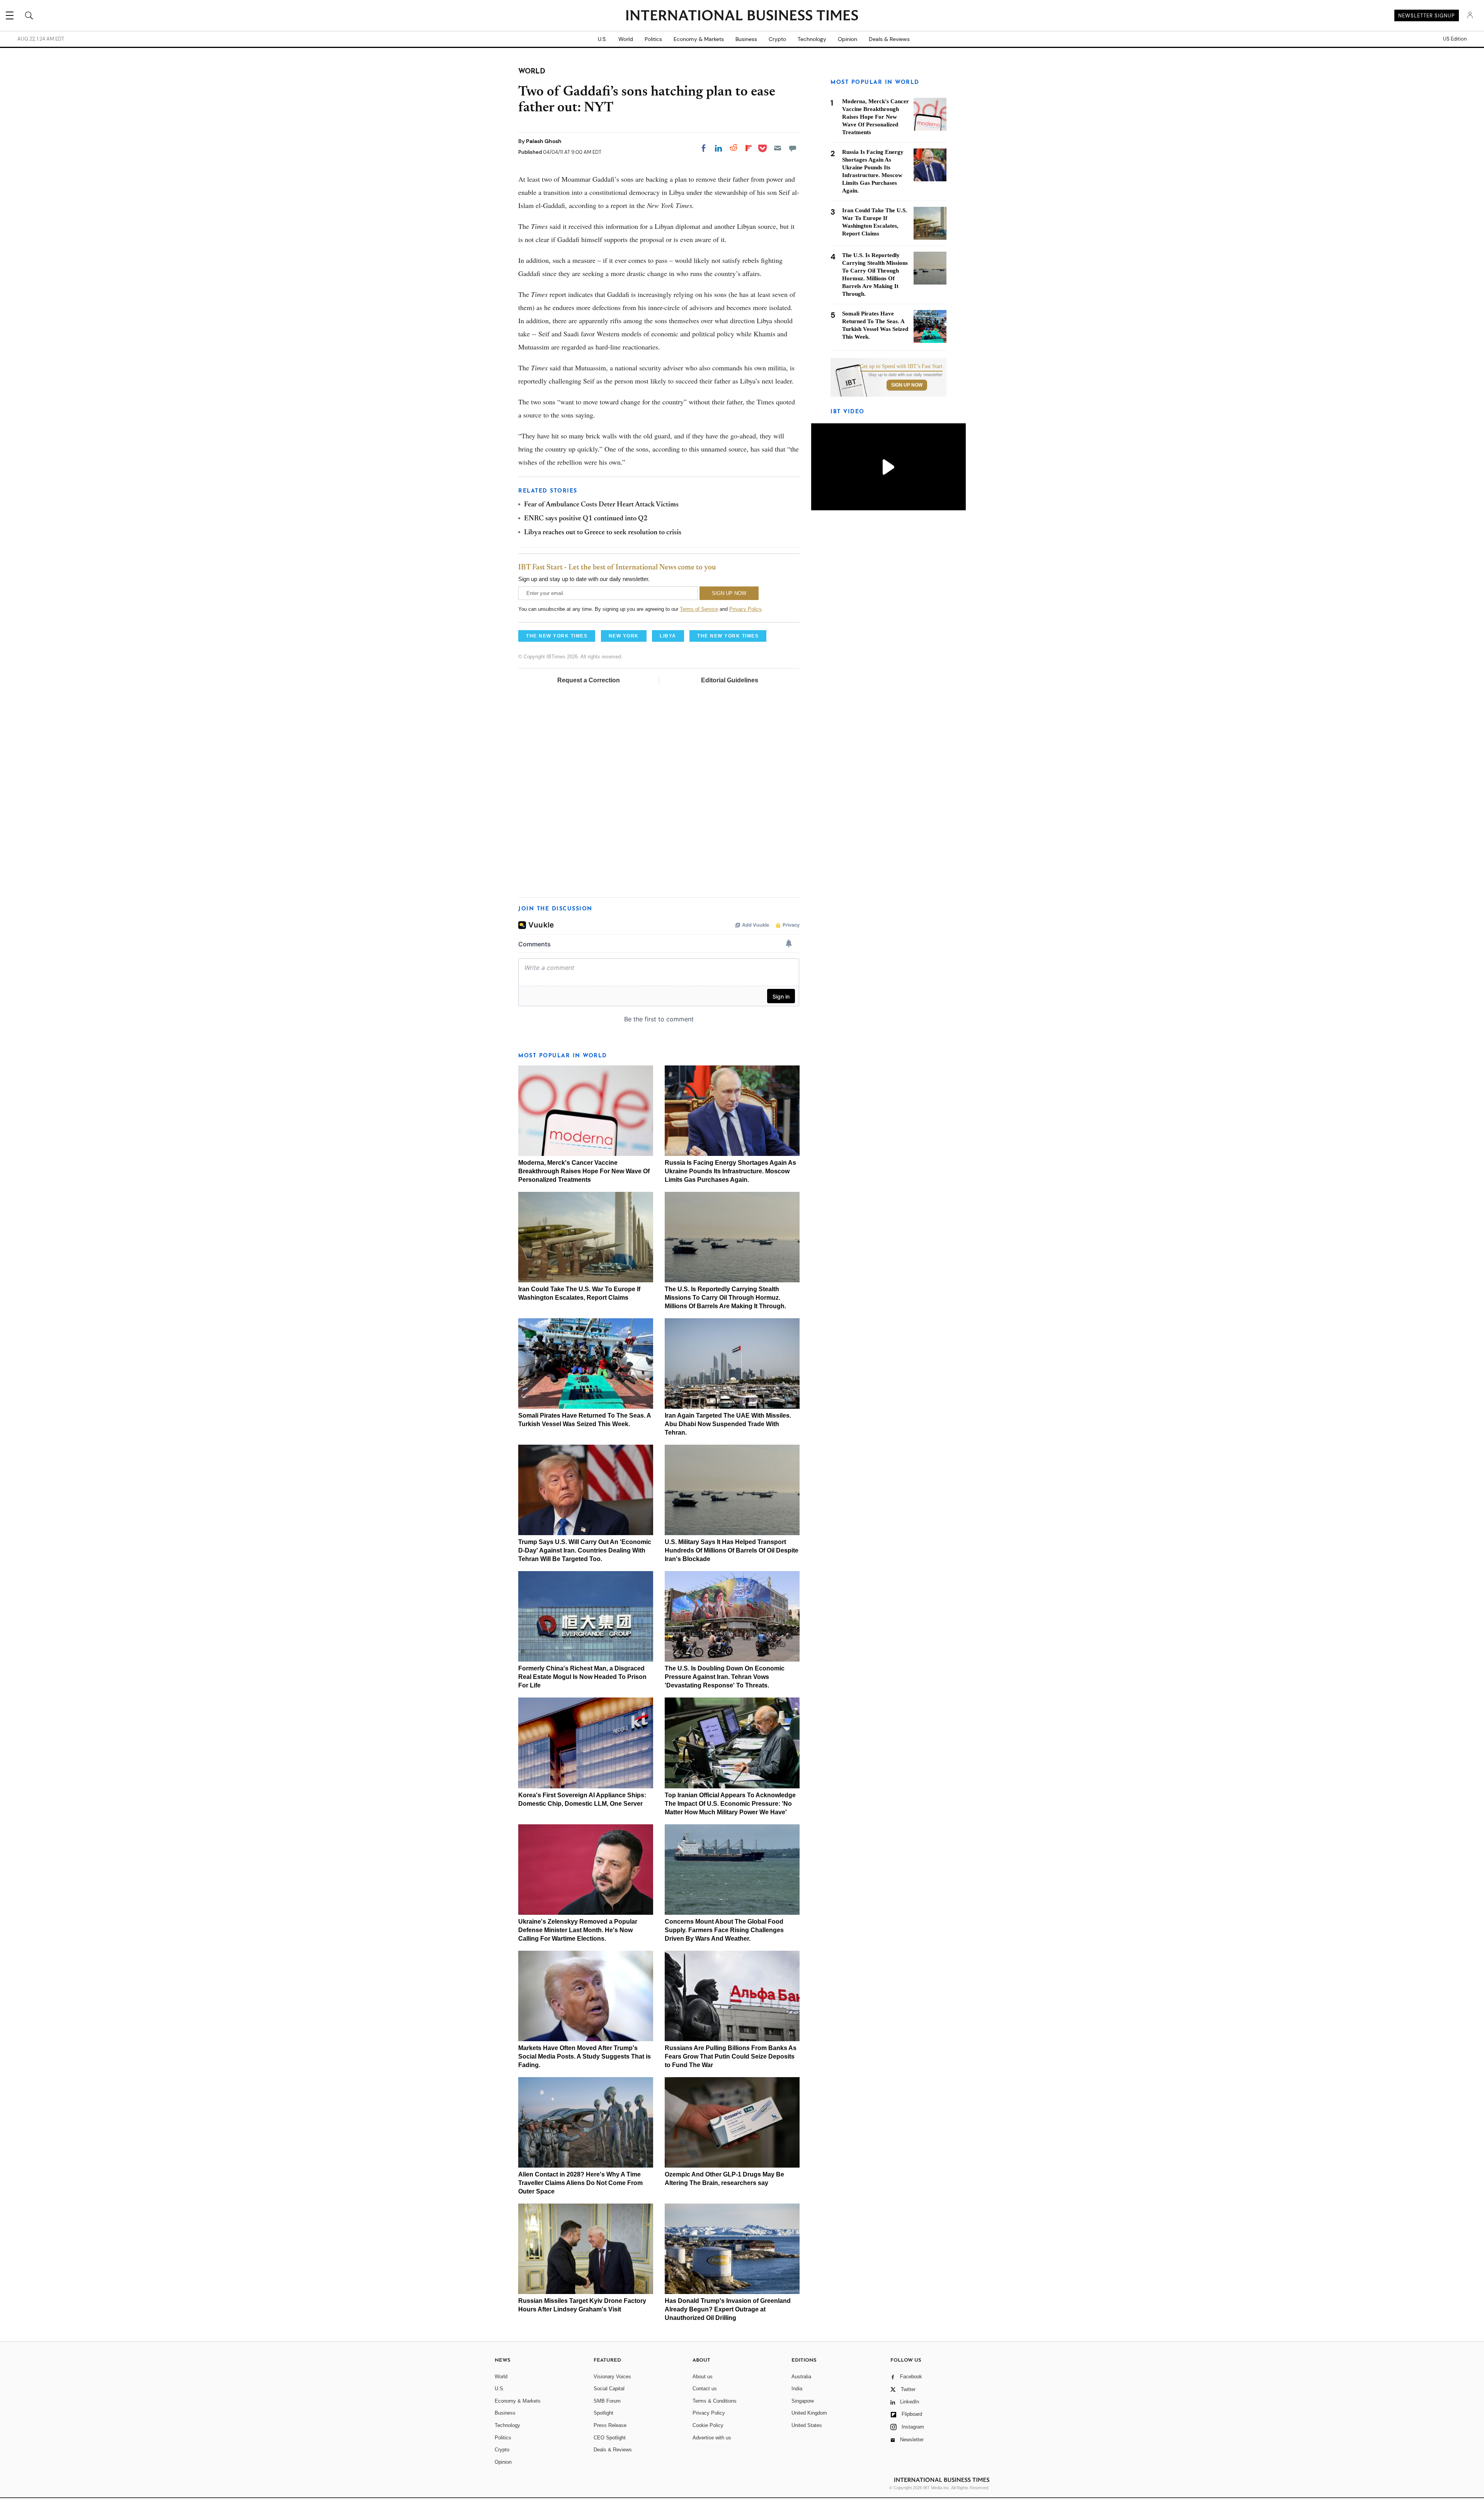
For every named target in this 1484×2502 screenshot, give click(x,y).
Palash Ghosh (544, 141)
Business (746, 39)
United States (807, 2425)
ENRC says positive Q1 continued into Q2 (586, 519)
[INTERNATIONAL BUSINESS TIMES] (742, 16)
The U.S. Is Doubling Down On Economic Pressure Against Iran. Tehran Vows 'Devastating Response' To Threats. (725, 1677)
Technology (812, 39)
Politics (653, 39)
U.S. (602, 39)
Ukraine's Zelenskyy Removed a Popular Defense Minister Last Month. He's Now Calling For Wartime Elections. (578, 1930)
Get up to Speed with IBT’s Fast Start (901, 366)
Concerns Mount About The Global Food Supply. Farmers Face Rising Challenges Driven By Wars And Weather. (724, 1930)
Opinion (848, 39)
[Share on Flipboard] (749, 148)
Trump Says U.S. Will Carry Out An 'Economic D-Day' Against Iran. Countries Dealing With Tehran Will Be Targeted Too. (585, 1550)
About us (703, 2377)
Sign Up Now (907, 385)
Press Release (610, 2425)
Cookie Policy (708, 2425)
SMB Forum (607, 2401)
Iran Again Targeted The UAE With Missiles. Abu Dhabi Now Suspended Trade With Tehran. (728, 1424)
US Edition (1455, 39)
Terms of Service (699, 609)
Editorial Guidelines (730, 680)
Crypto (777, 39)
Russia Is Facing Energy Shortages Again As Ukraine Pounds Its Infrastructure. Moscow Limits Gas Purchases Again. (730, 1171)
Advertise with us (712, 2438)
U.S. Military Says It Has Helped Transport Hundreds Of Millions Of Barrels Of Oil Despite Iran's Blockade (732, 1550)
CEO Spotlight (610, 2438)
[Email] (778, 148)
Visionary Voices (612, 2377)
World (626, 39)
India (797, 2389)
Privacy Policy (745, 609)
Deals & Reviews (889, 39)
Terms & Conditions (715, 2401)
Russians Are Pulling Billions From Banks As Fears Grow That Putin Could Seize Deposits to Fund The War (731, 2056)
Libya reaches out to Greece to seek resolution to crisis (603, 533)
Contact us (705, 2389)
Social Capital (609, 2389)
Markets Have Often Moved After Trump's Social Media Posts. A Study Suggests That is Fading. (585, 2056)
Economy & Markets (699, 39)
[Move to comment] (793, 148)
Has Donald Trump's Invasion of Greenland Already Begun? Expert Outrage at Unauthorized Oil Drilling (728, 2309)
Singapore (803, 2401)
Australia (801, 2377)
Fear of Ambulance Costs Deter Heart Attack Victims (601, 505)
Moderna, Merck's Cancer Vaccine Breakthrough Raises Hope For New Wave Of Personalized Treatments (584, 1171)
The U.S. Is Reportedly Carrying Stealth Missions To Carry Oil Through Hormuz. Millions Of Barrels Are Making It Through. (725, 1298)
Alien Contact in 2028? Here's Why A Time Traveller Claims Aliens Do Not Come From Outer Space (580, 2183)
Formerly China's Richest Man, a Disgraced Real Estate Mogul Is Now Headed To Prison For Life (582, 1677)
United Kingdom (809, 2413)
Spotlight (603, 2413)
